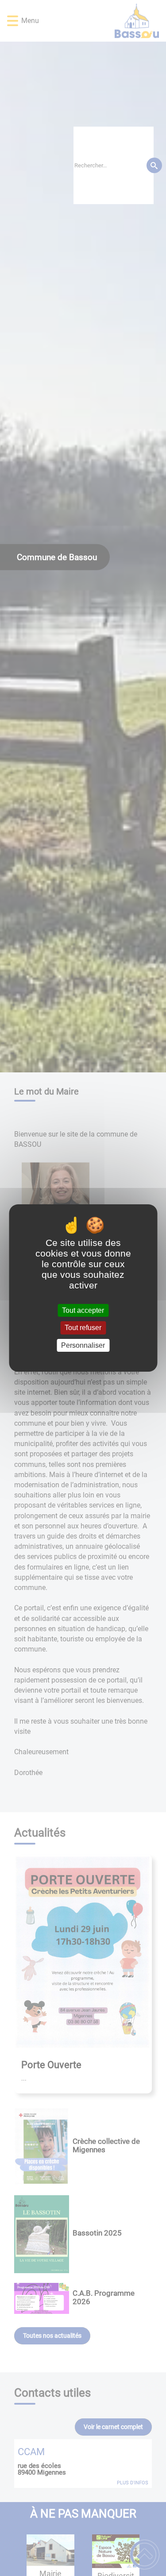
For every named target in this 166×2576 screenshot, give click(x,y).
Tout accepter (83, 1310)
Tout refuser (83, 1328)
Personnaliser (83, 1345)
